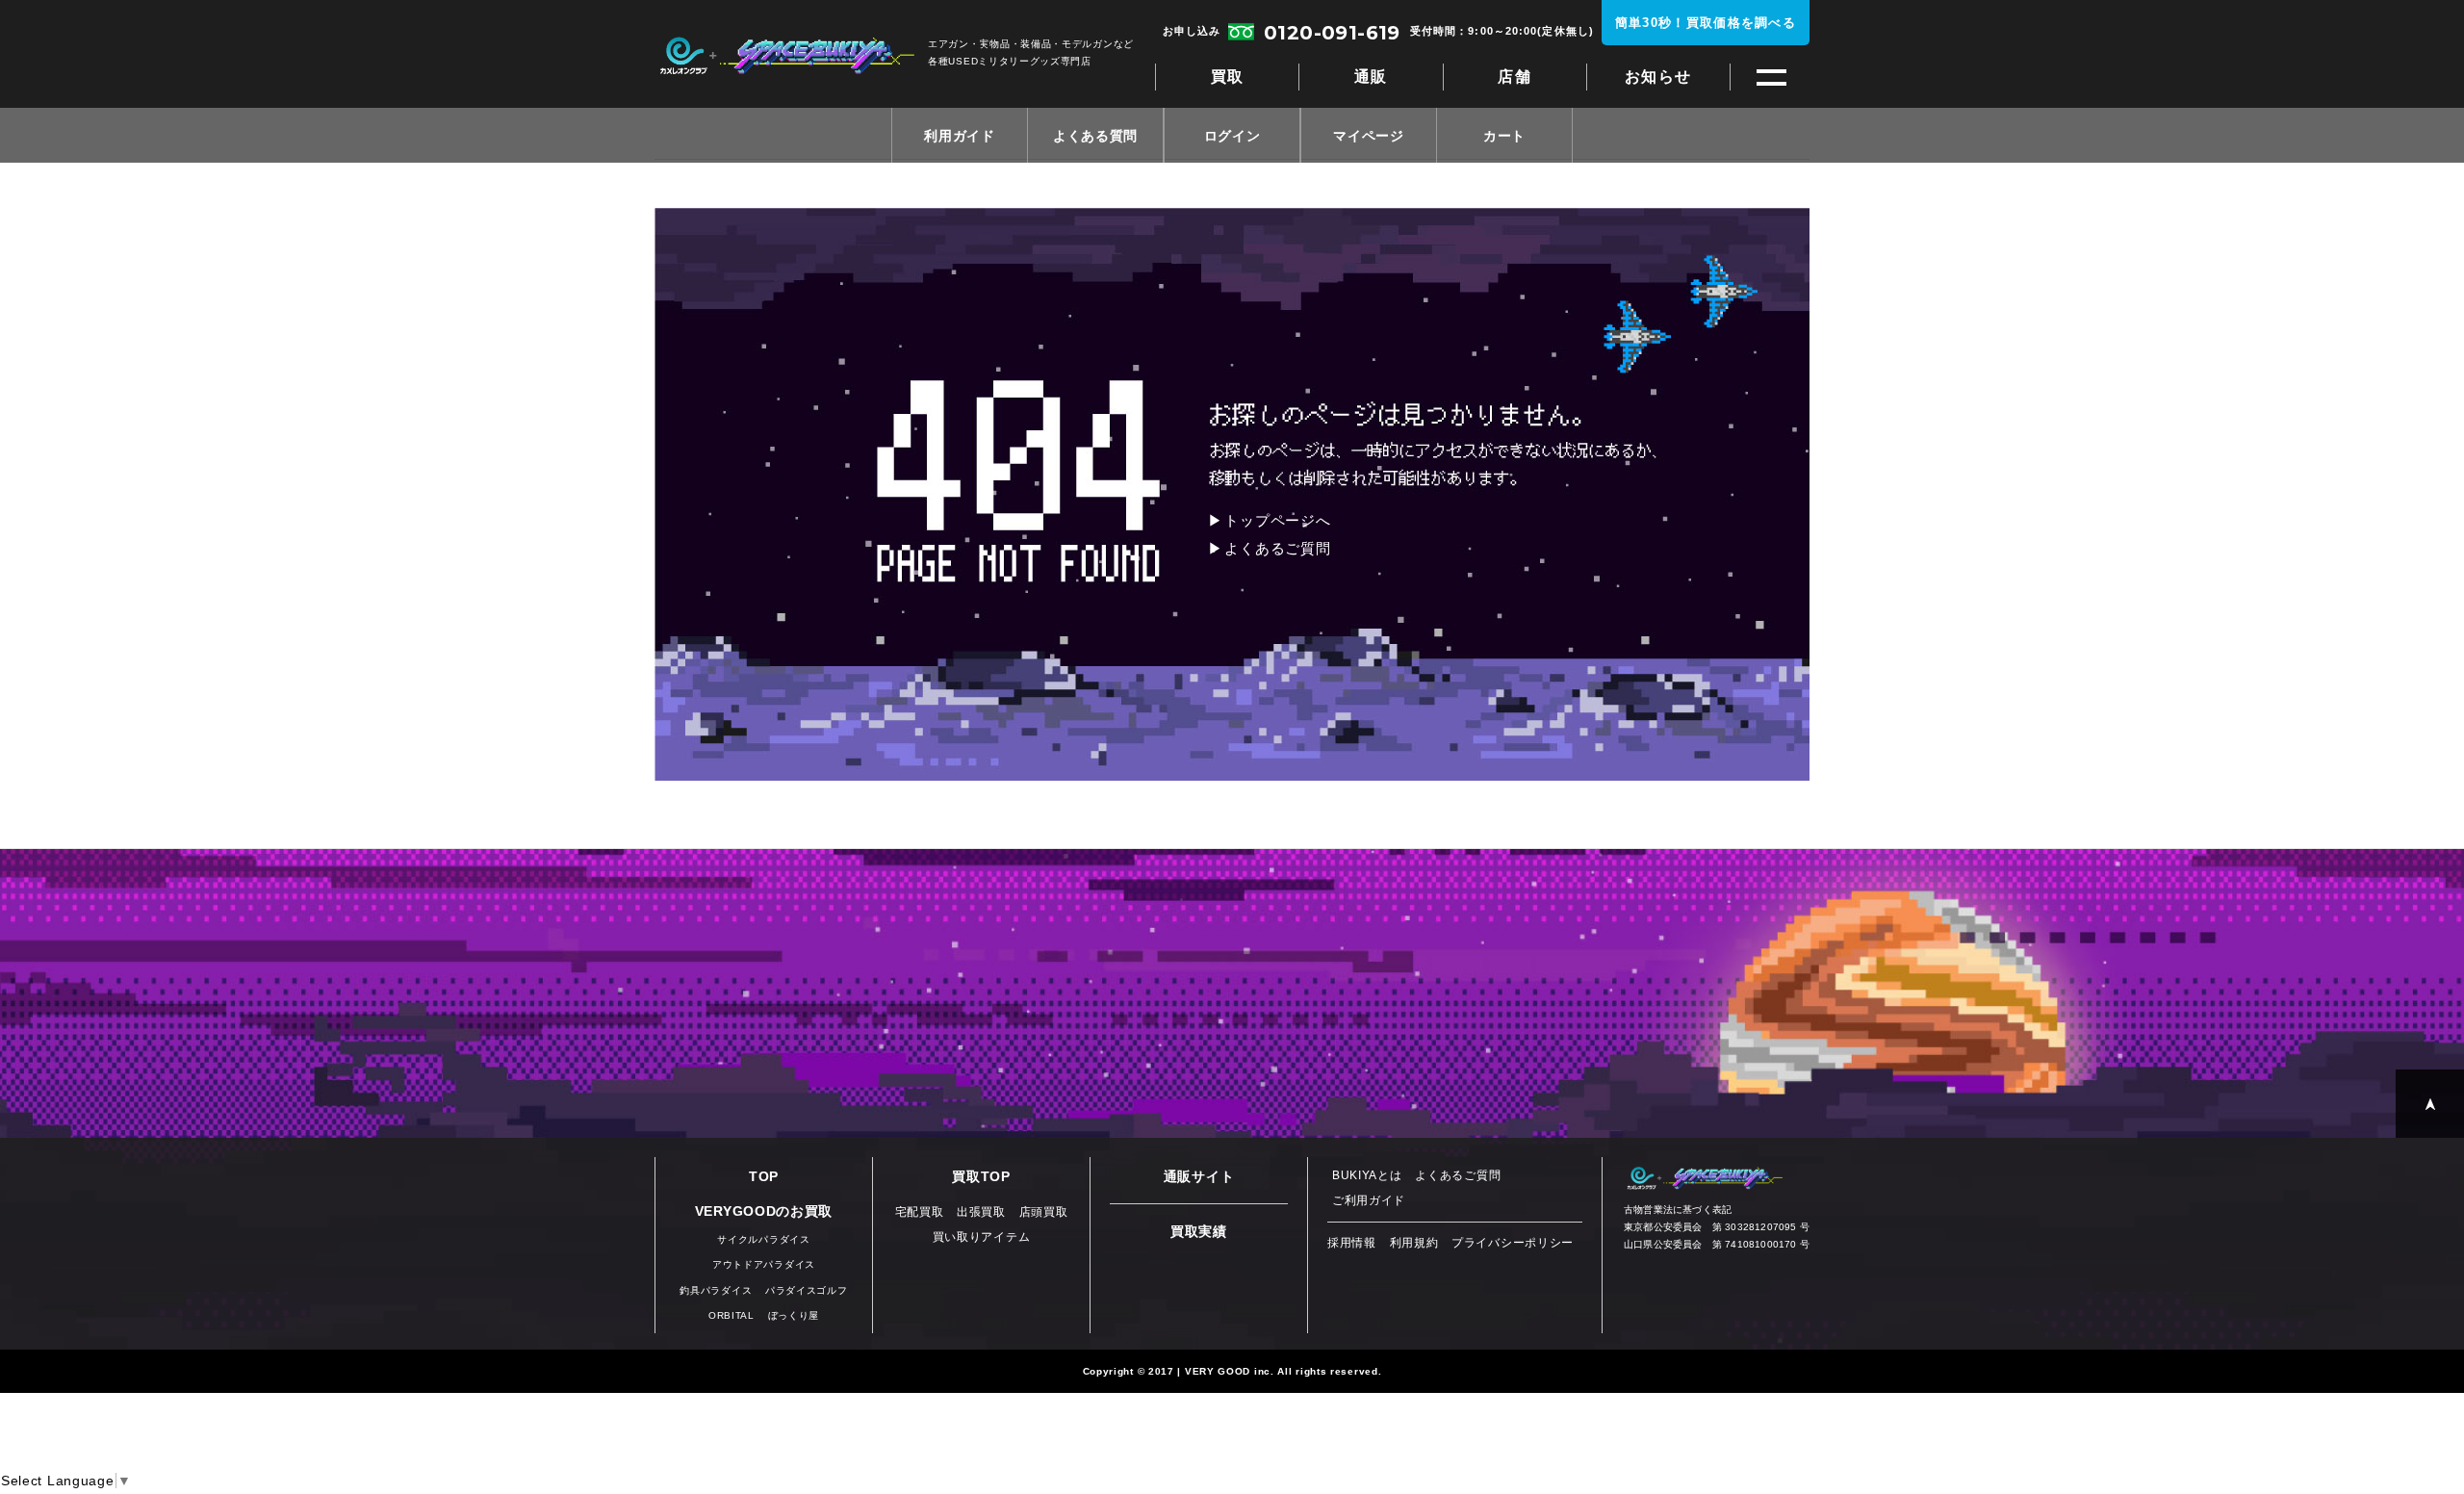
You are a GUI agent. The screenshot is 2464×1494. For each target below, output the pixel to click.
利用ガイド (960, 136)
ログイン (1232, 136)
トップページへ (1277, 520)
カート (1504, 136)
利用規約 (1414, 1243)
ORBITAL (731, 1315)
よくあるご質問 (1277, 548)
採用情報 (1352, 1243)
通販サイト (1199, 1176)
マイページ (1369, 136)
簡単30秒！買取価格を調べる (1706, 23)
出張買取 (981, 1212)
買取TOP (981, 1176)
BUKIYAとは (1367, 1175)
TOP (764, 1176)
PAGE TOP (2430, 1104)
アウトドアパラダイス (764, 1264)
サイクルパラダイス (763, 1239)
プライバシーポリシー (1513, 1243)
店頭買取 (1044, 1212)
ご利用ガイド (1369, 1200)
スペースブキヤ (787, 56)
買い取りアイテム (982, 1237)
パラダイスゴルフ (807, 1290)
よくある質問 (1095, 136)
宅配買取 (920, 1212)
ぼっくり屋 (794, 1315)
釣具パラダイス (716, 1290)
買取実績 (1199, 1231)
